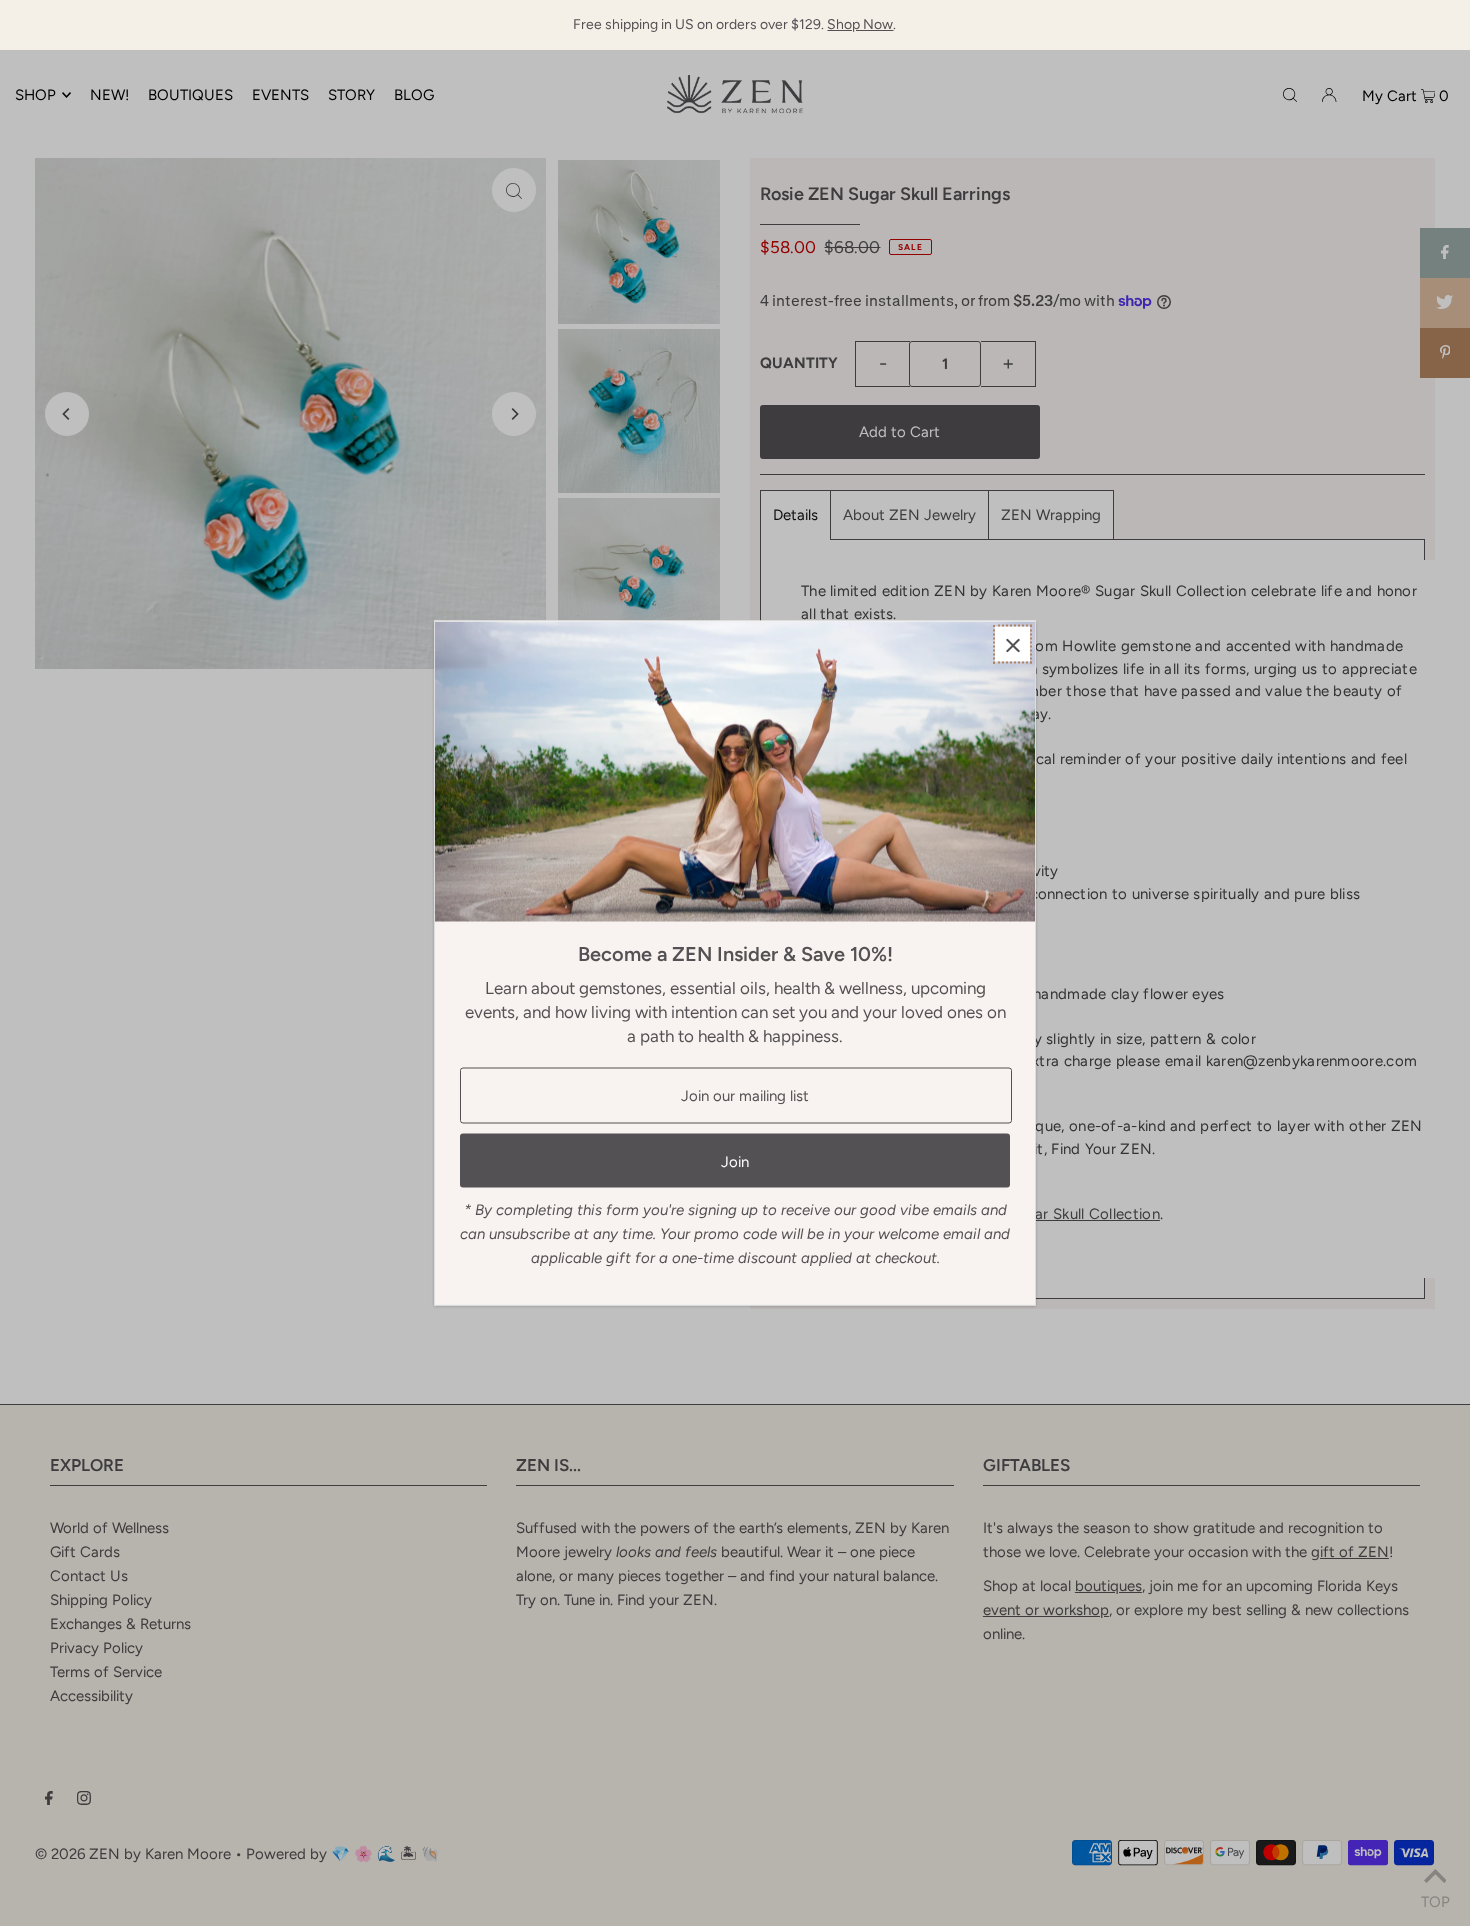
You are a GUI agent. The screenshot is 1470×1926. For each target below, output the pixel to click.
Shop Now (860, 24)
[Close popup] (1012, 644)
